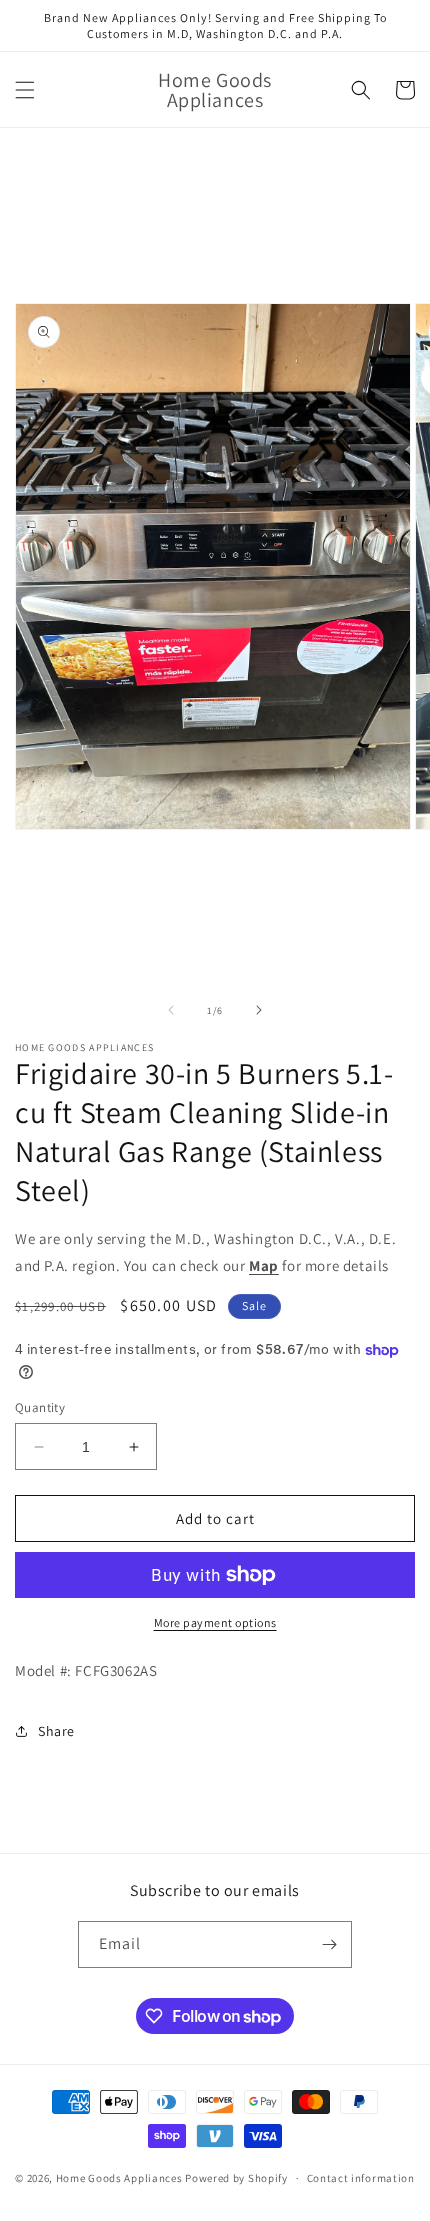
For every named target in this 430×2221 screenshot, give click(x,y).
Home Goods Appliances (119, 2178)
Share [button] (56, 1731)
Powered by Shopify (236, 2178)
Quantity (40, 1407)
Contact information (361, 2178)
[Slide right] (259, 1010)
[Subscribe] (329, 1944)
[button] (25, 90)
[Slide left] (171, 1010)
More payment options (215, 1622)
